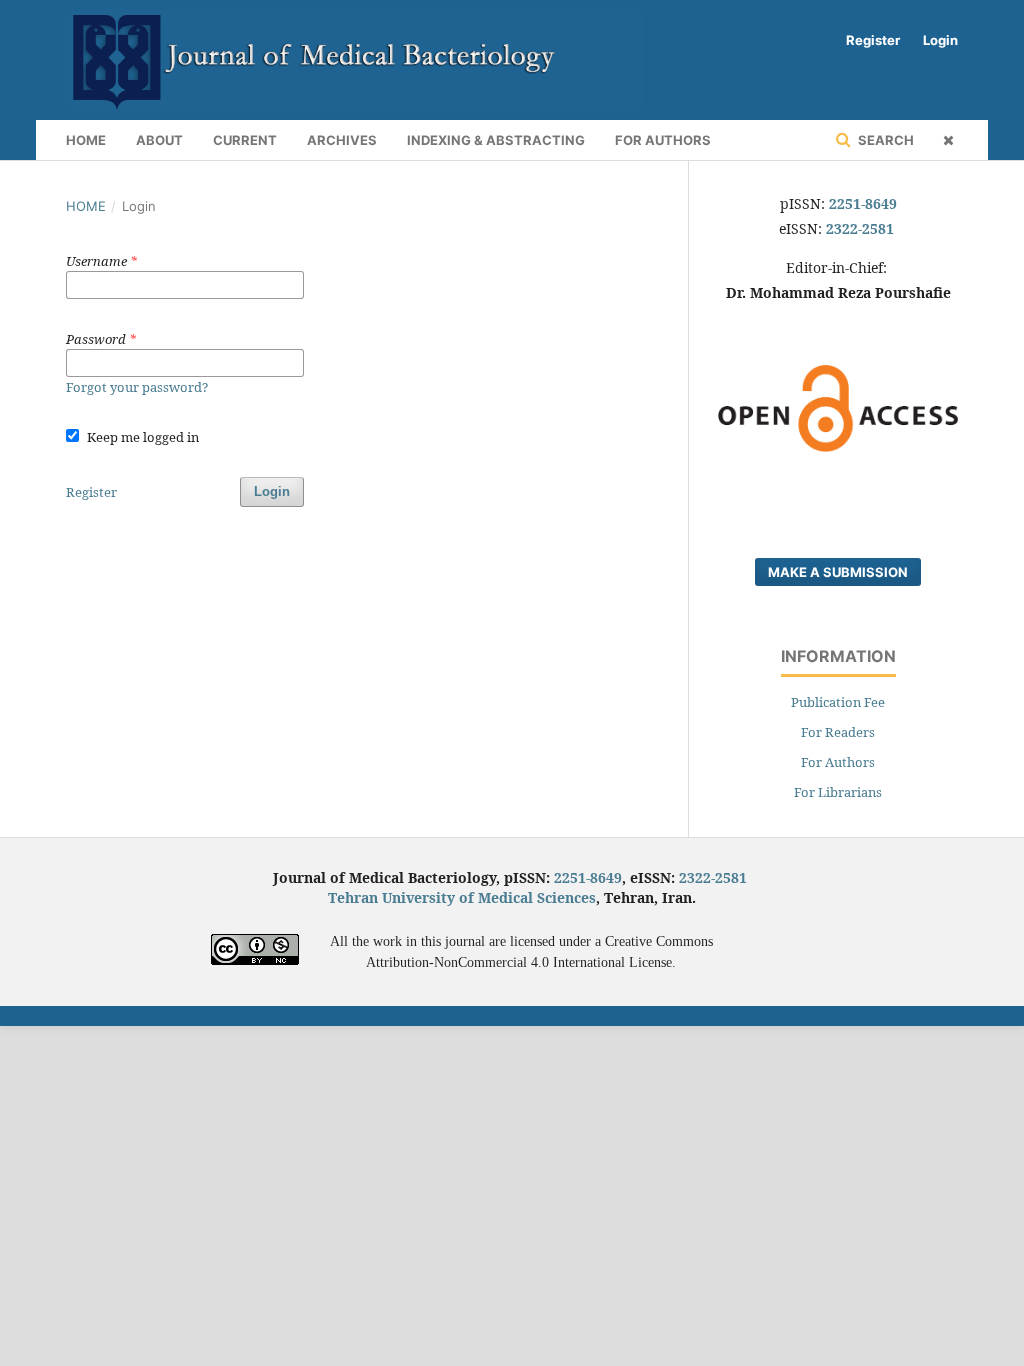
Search (884, 140)
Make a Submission (838, 572)
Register (873, 40)
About (159, 140)
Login (940, 40)
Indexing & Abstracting (496, 140)
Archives (342, 140)
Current (245, 140)
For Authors (663, 140)
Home (86, 140)
